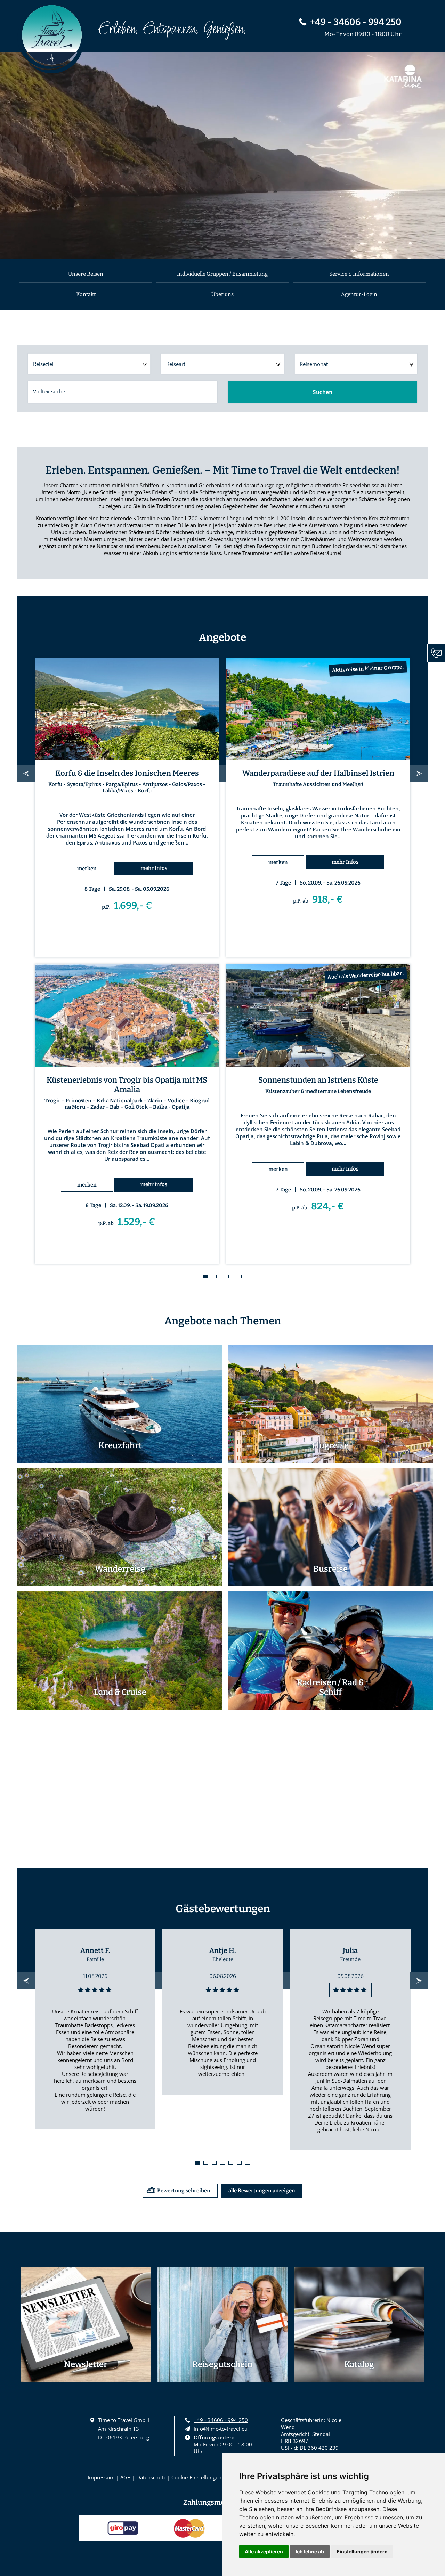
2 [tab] (214, 1277)
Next (419, 773)
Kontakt (86, 294)
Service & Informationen (359, 274)
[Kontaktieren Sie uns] (436, 653)
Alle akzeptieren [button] (264, 2551)
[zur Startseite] (50, 40)
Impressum (101, 2477)
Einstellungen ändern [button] (362, 2551)
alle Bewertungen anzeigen (262, 2191)
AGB (126, 2477)
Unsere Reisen (86, 274)
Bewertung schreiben (184, 2191)
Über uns (222, 294)
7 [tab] (248, 2163)
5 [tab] (239, 1277)
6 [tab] (239, 2163)
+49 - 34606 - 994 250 (356, 22)
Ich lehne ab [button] (310, 2551)
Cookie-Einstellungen (196, 2477)
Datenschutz (151, 2477)
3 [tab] (222, 1277)
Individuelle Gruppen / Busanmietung (222, 274)
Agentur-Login (359, 294)
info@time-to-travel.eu (221, 2429)
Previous (26, 773)
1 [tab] (206, 1277)
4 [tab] (231, 1277)
